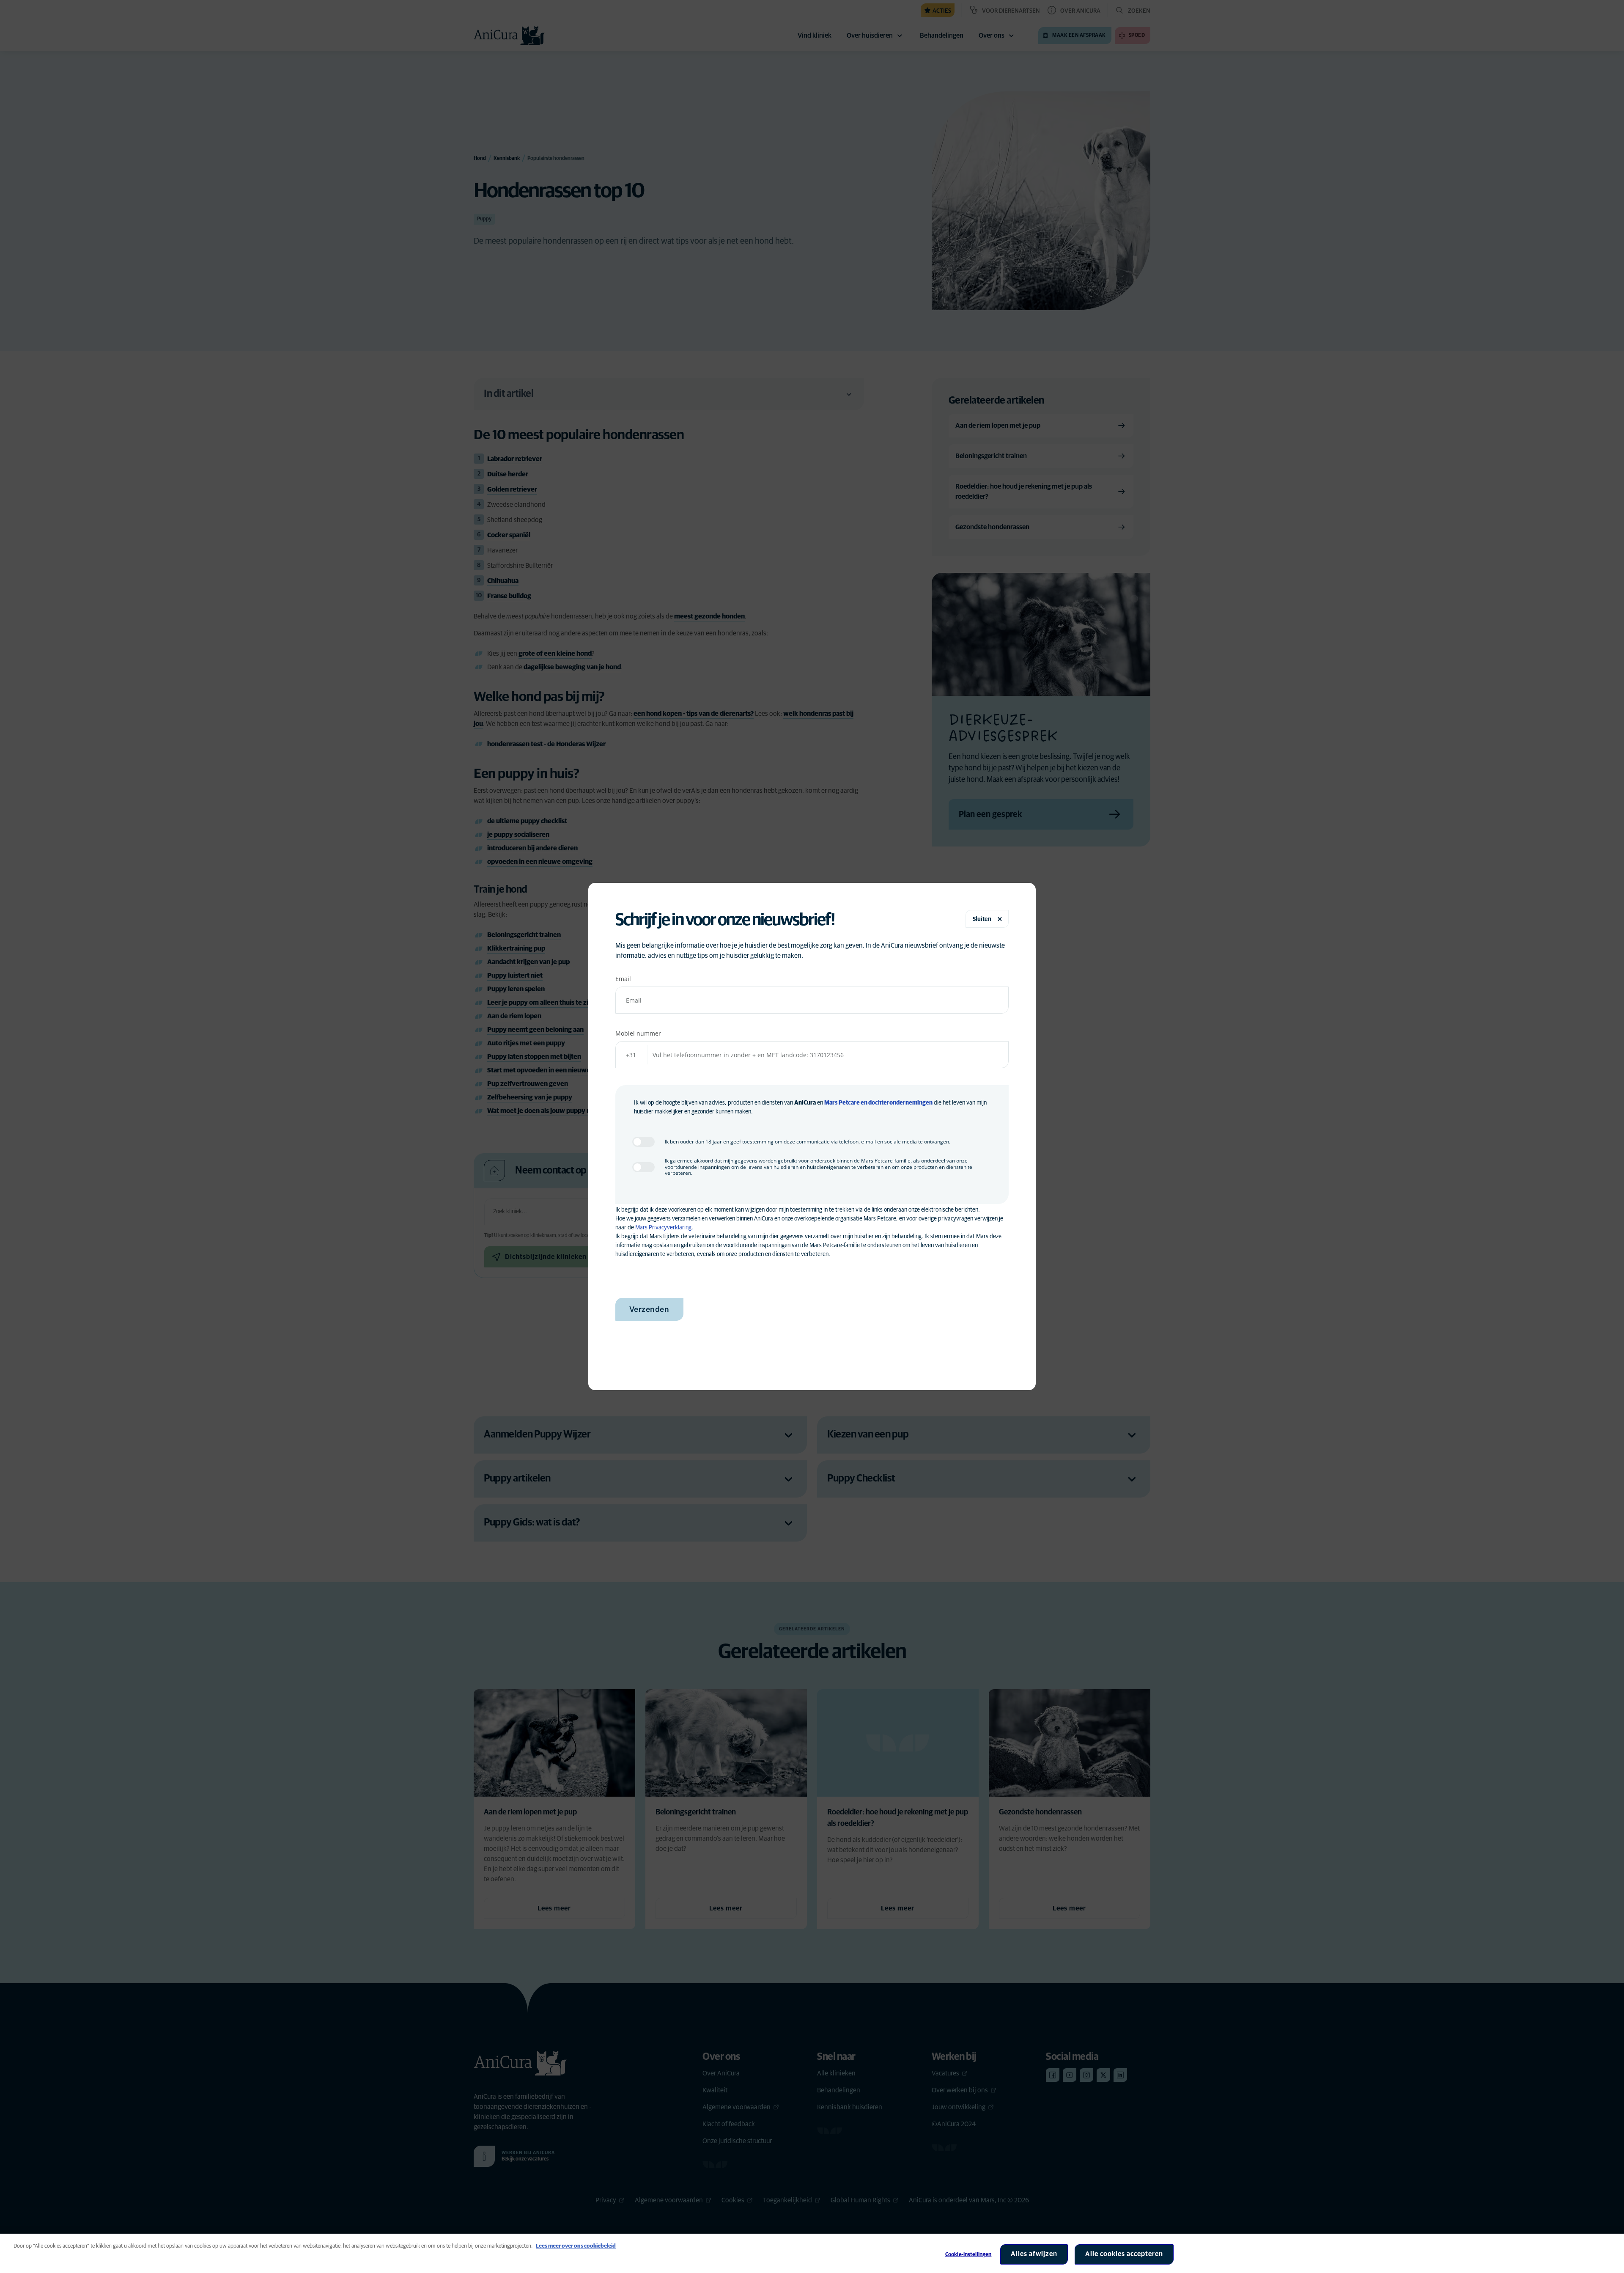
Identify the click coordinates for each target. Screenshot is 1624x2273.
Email (623, 979)
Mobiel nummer (638, 1033)
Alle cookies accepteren (1124, 2254)
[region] (812, 2253)
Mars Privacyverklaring (663, 1228)
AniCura (805, 1103)
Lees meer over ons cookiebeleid (576, 2246)
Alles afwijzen (1034, 2254)
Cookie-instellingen (968, 2255)
